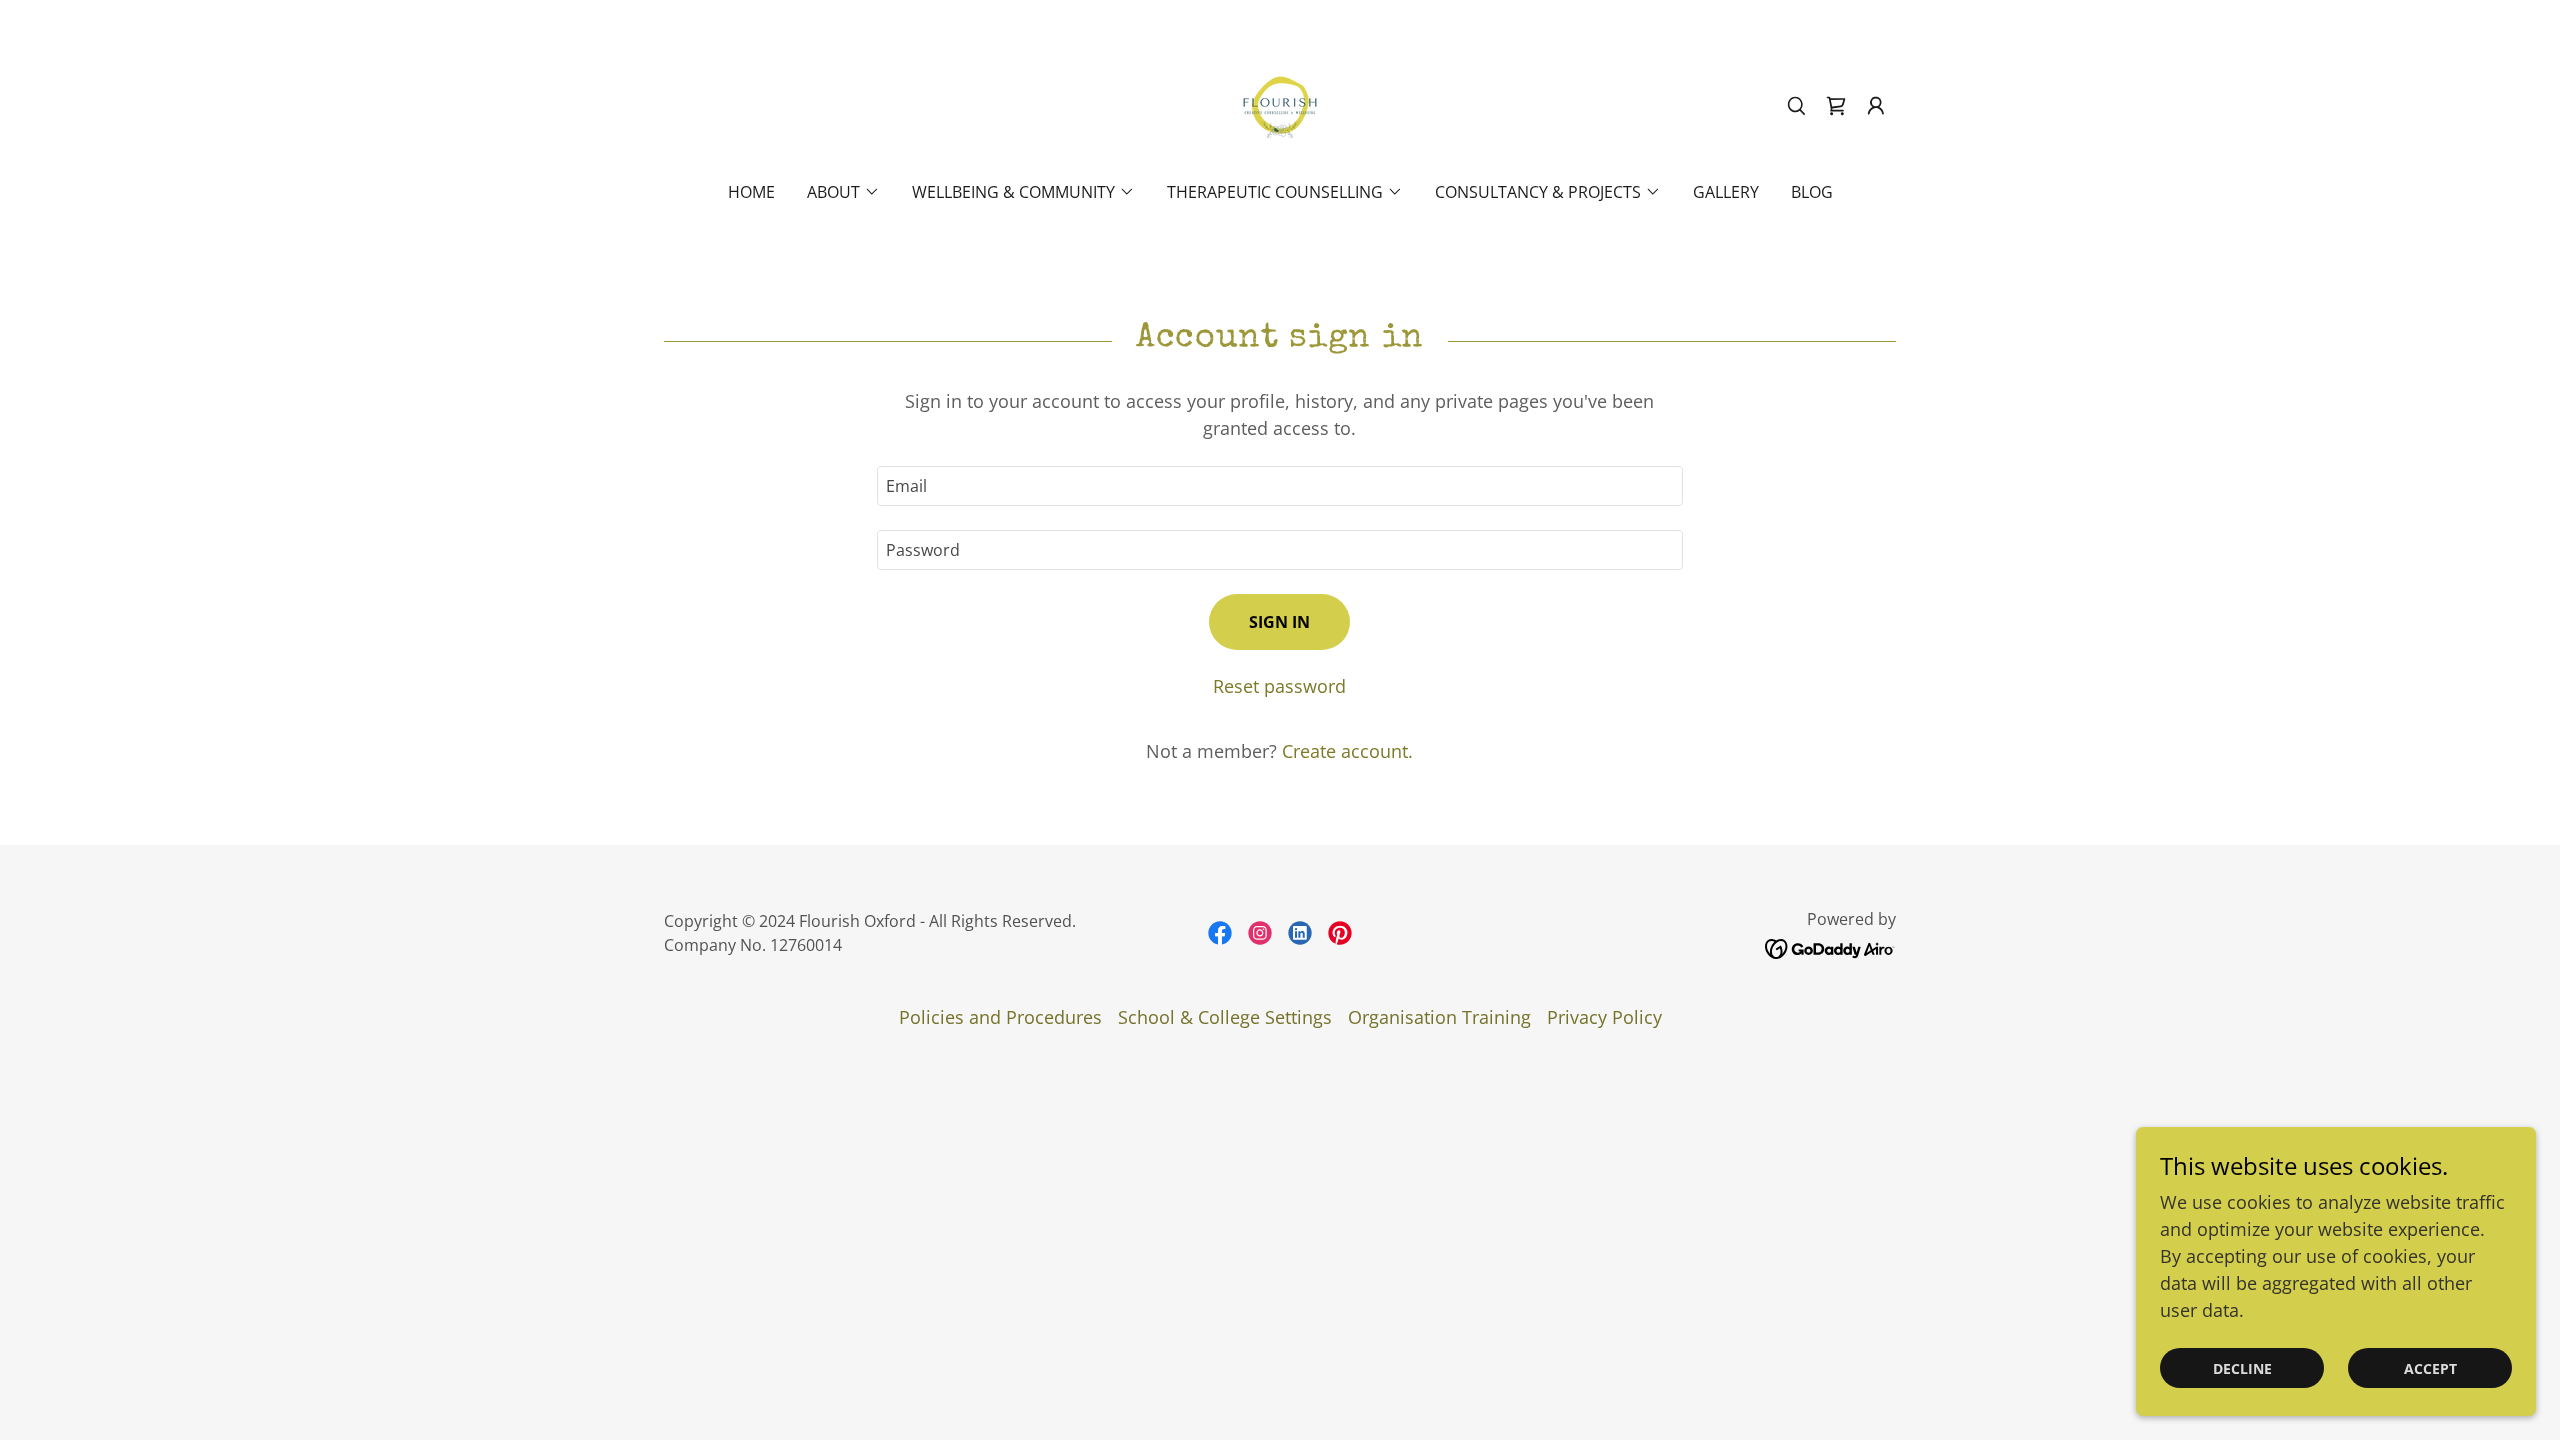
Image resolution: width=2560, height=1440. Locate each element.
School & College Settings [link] (1225, 1017)
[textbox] (1279, 486)
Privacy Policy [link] (1604, 1017)
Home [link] (751, 192)
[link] (1280, 104)
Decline (2242, 1368)
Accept (2430, 1368)
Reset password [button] (1279, 686)
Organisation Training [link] (1439, 1017)
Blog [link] (1812, 192)
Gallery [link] (1726, 192)
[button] (1876, 106)
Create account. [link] (1347, 751)
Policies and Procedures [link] (1000, 1017)
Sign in (1279, 622)
